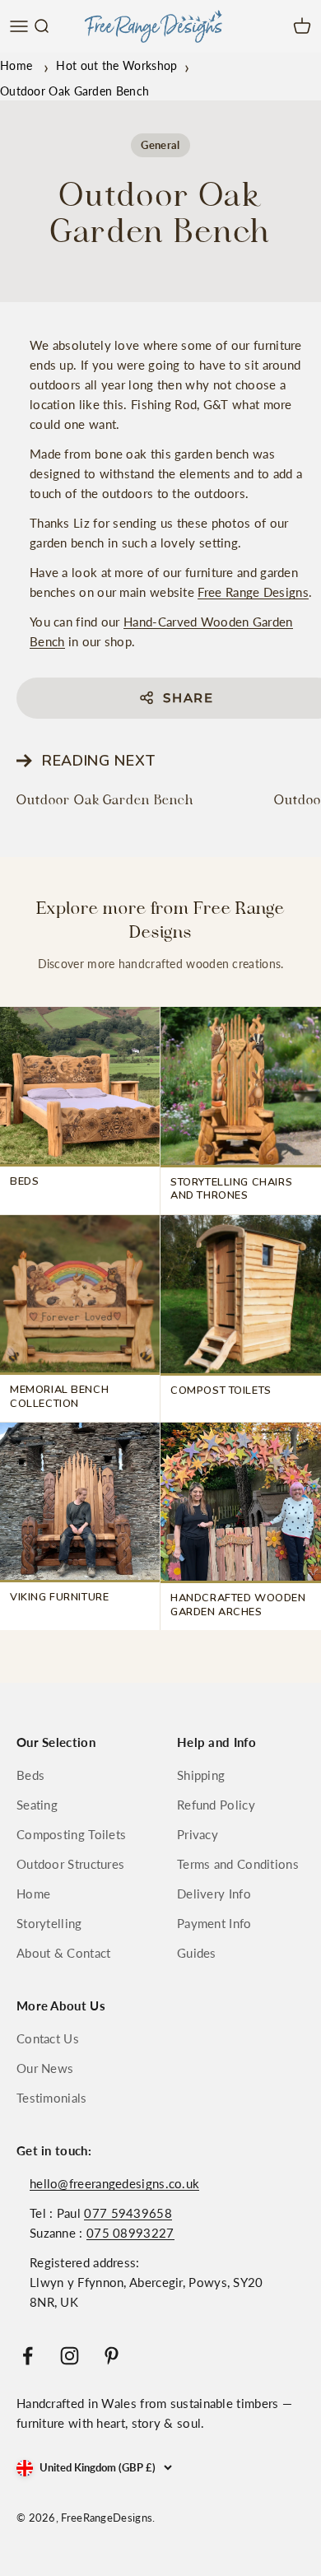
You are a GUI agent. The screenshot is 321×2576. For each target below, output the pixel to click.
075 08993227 (130, 2233)
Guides (197, 1953)
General (160, 145)
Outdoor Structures (70, 1864)
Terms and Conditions (238, 1864)
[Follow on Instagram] (70, 2356)
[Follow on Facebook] (28, 2356)
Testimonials (52, 2098)
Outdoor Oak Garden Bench (105, 800)
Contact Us (48, 2038)
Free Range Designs (253, 592)
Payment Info (214, 1923)
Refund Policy (216, 1805)
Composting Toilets (71, 1834)
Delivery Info (214, 1894)
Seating (37, 1805)
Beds (30, 1775)
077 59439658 (128, 2213)
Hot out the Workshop (116, 65)
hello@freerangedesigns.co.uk (114, 2183)
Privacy (198, 1834)
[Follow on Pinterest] (112, 2356)
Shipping (201, 1775)
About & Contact (64, 1953)
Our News (45, 2068)
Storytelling (49, 1923)
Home (16, 65)
